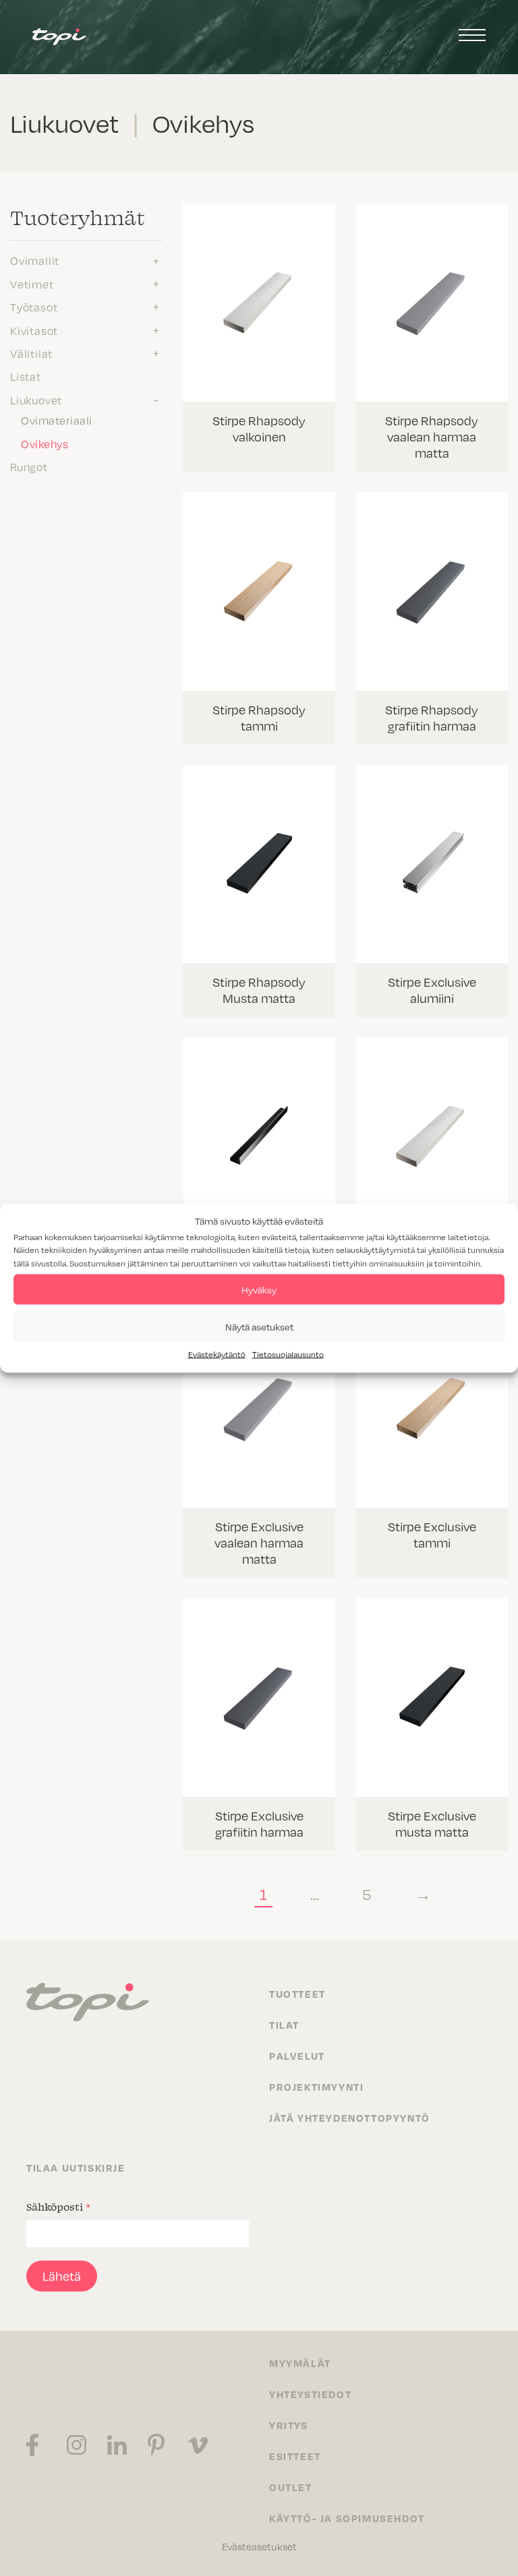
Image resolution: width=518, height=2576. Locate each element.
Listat (26, 376)
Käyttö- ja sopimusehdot (347, 2518)
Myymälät (300, 2363)
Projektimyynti (316, 2087)
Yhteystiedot (310, 2394)
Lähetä (62, 2276)
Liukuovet (36, 400)
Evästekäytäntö (217, 1354)
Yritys (289, 2425)
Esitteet (295, 2456)
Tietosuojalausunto (288, 1354)
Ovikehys (45, 443)
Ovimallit (35, 260)
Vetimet (32, 284)
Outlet (291, 2487)
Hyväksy (259, 1289)
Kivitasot (34, 330)
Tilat (284, 2025)
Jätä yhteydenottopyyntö (350, 2118)
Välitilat (31, 353)
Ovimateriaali (57, 420)
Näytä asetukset (259, 1326)
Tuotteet (297, 1994)
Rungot (29, 466)
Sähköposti (58, 2207)
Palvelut (297, 2056)
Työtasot (34, 307)
